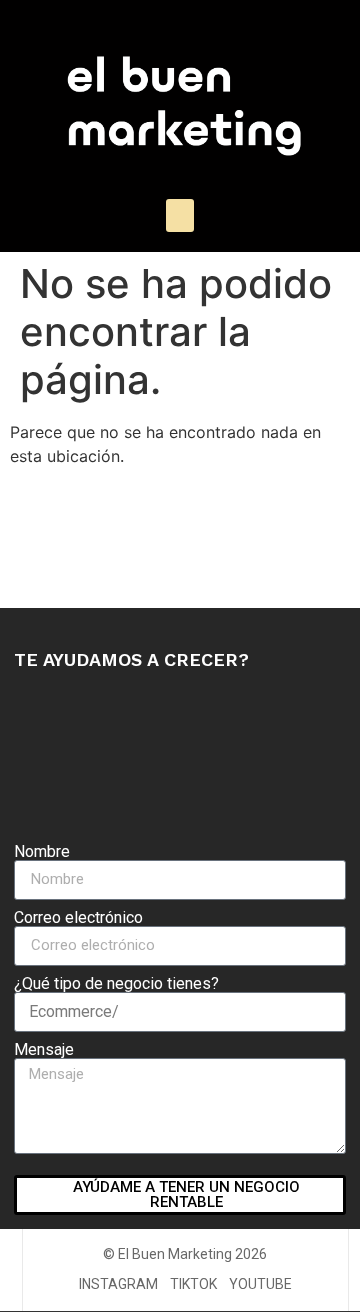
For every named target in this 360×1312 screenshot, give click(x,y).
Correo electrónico (78, 918)
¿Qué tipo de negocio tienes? (116, 984)
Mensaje (44, 1050)
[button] (180, 215)
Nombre (42, 852)
